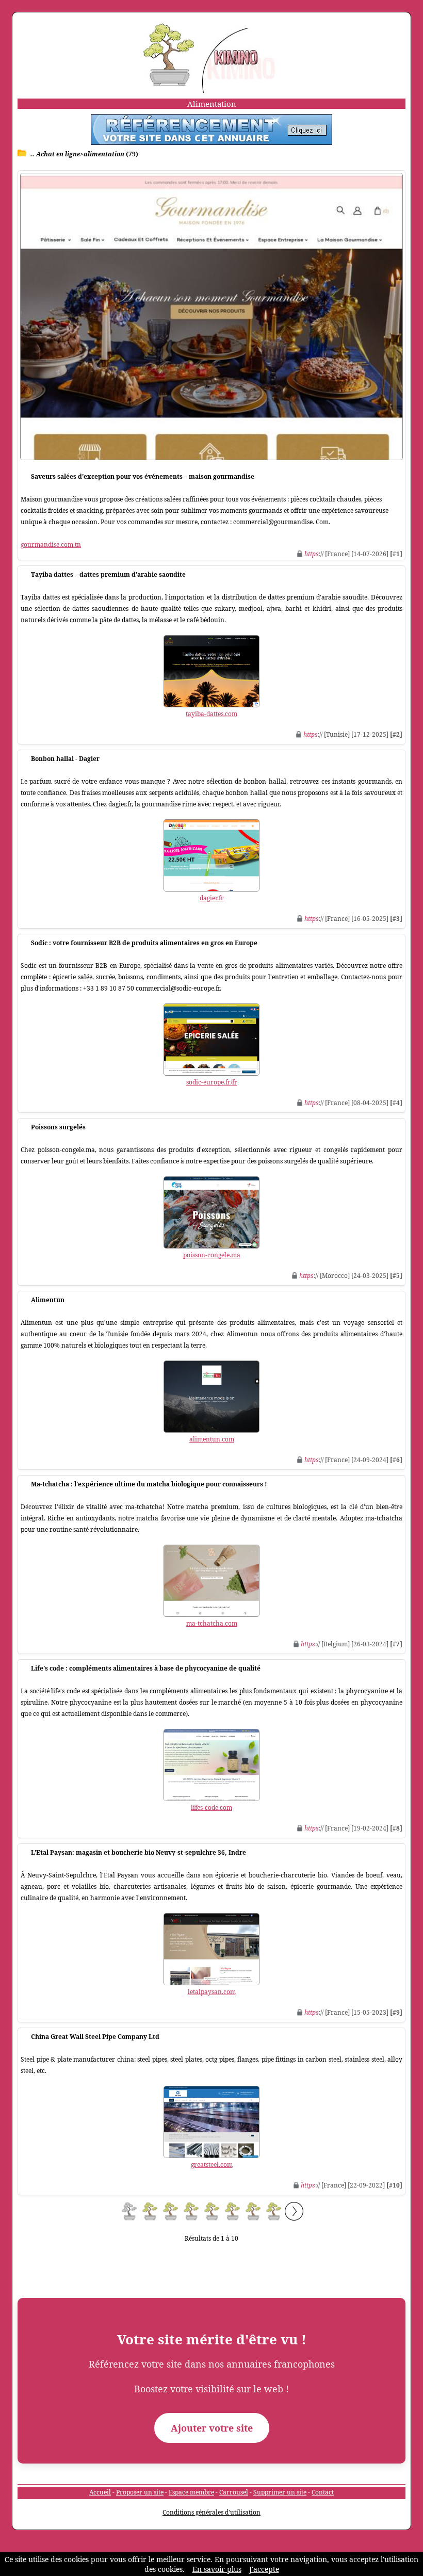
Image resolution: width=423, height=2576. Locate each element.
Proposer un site (140, 2492)
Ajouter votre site (212, 2428)
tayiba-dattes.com (211, 714)
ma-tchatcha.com (212, 1623)
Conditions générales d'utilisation (211, 2512)
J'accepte (264, 2569)
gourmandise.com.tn (51, 545)
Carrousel (234, 2492)
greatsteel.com (212, 2165)
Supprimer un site (280, 2492)
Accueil (100, 2492)
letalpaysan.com (212, 1992)
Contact (323, 2492)
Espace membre (191, 2492)
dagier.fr (212, 898)
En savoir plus (217, 2569)
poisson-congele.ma (212, 1255)
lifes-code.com (211, 1808)
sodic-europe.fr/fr (212, 1082)
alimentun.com (212, 1439)
